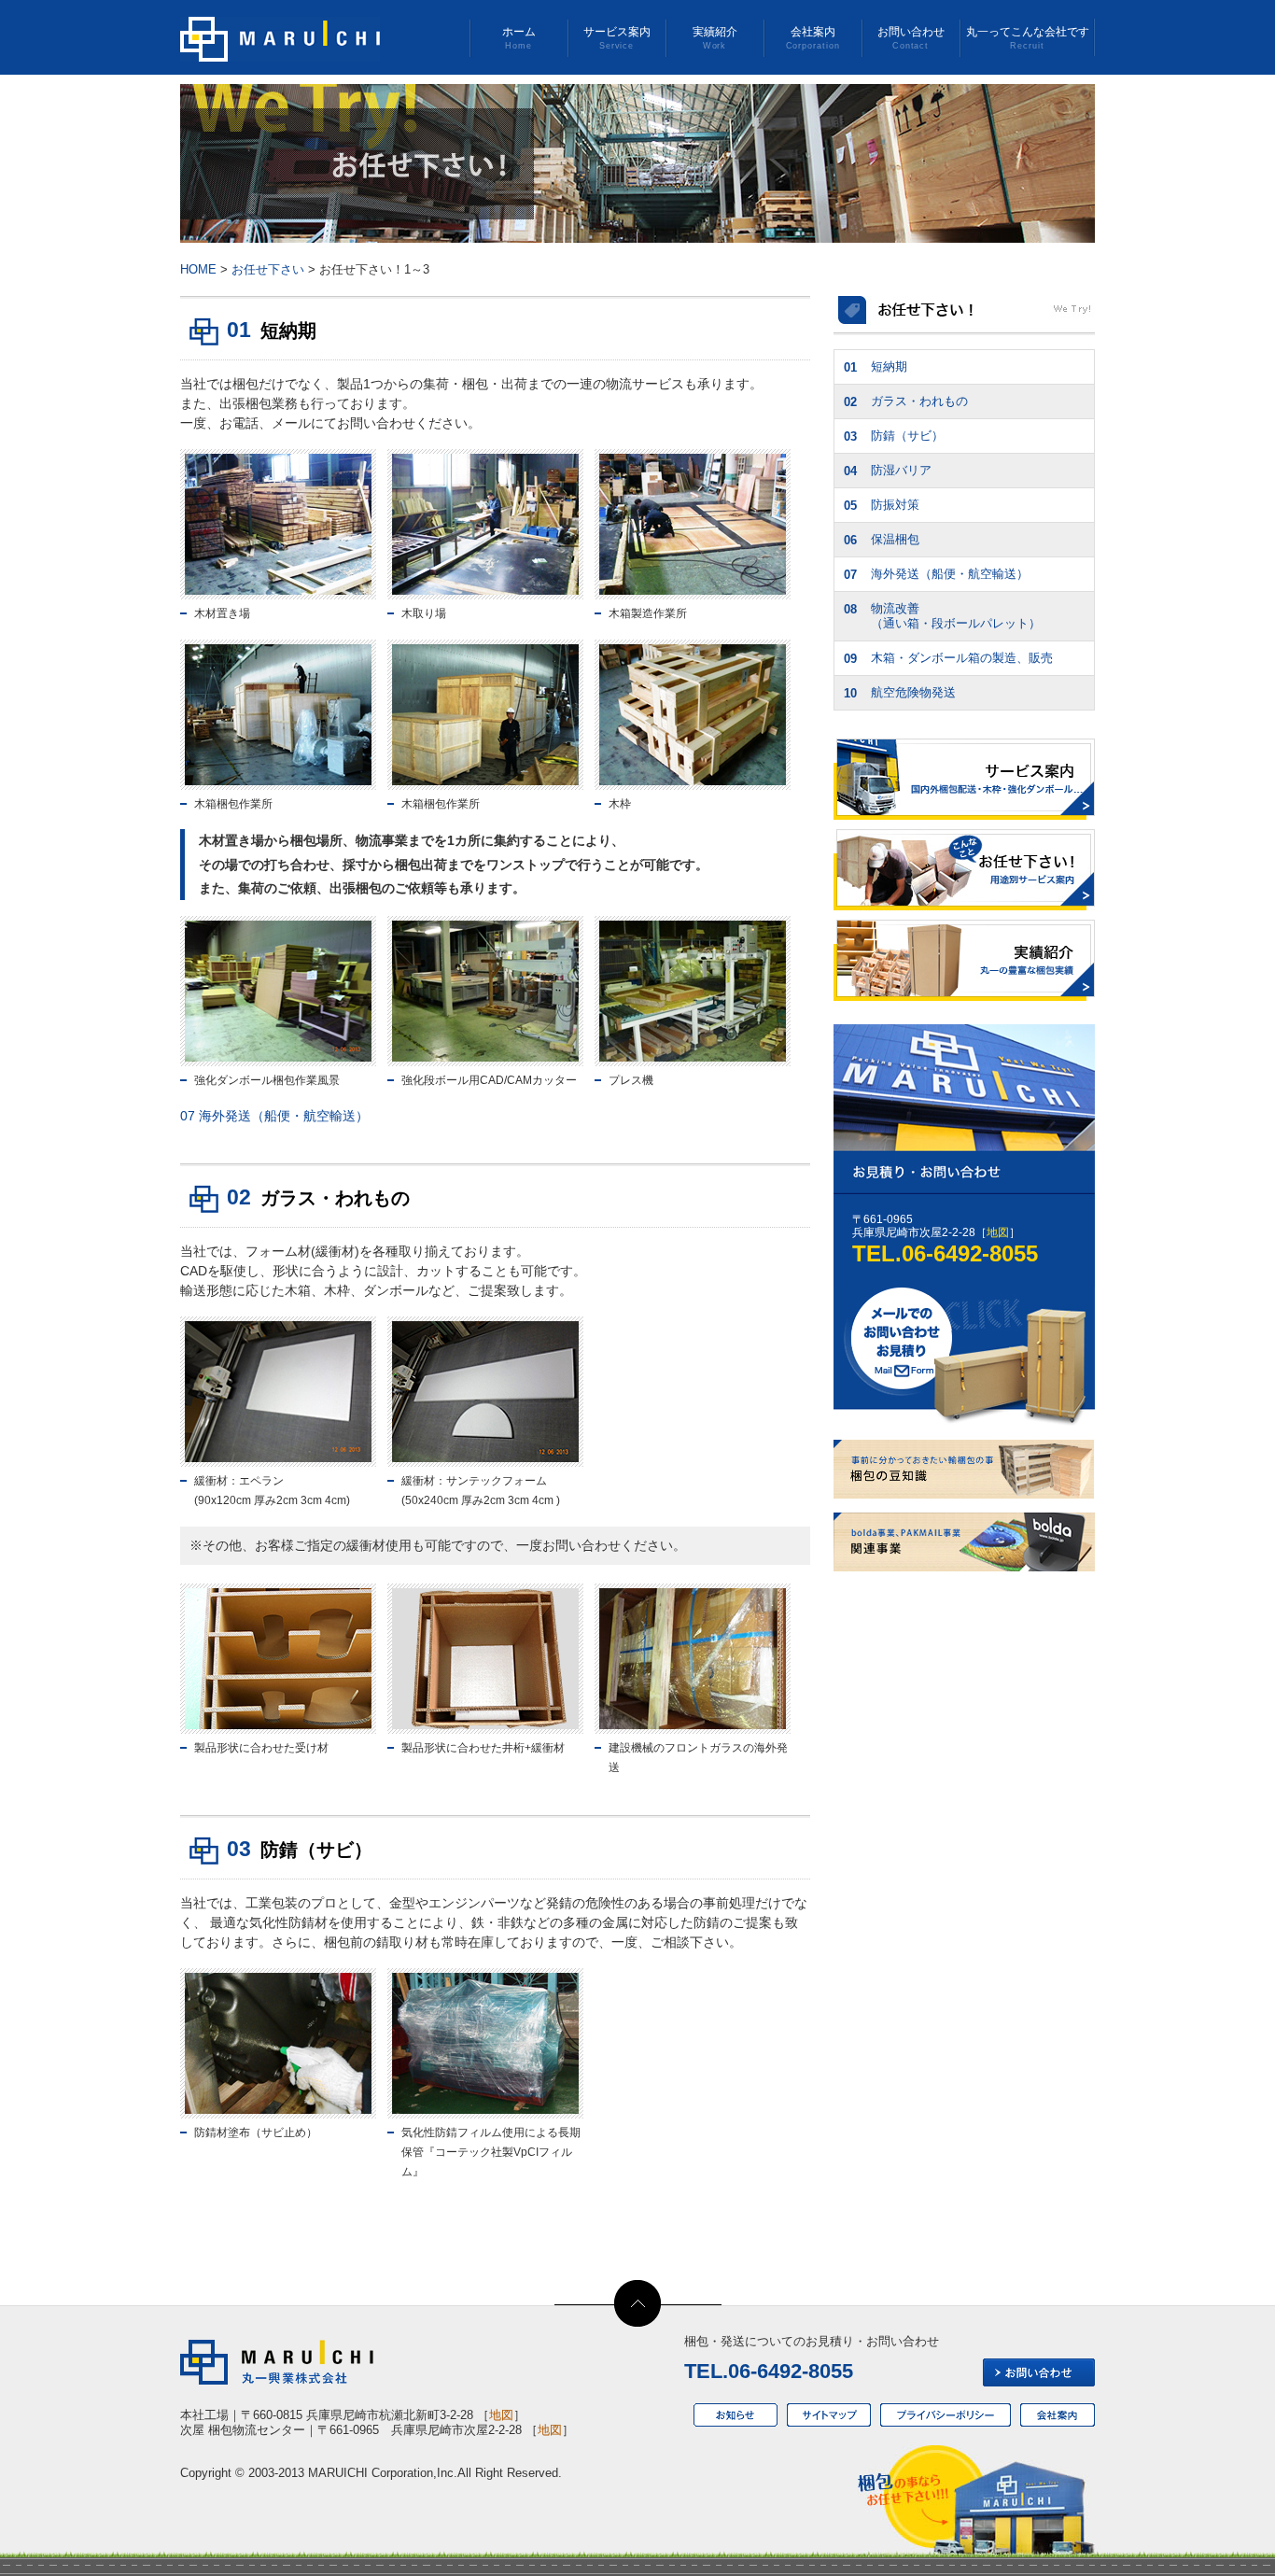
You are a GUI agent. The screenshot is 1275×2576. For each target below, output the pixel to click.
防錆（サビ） (894, 436)
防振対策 (882, 505)
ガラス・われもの (906, 401)
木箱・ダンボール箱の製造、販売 (948, 658)
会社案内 (813, 38)
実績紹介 (715, 38)
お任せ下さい (268, 269)
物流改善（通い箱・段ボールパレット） (942, 616)
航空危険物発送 (900, 693)
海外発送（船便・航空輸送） (274, 1116)
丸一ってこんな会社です (1028, 38)
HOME (198, 269)
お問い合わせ (911, 38)
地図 (998, 1232)
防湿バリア (888, 471)
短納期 (876, 367)
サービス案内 (617, 38)
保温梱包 (882, 540)
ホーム (519, 38)
